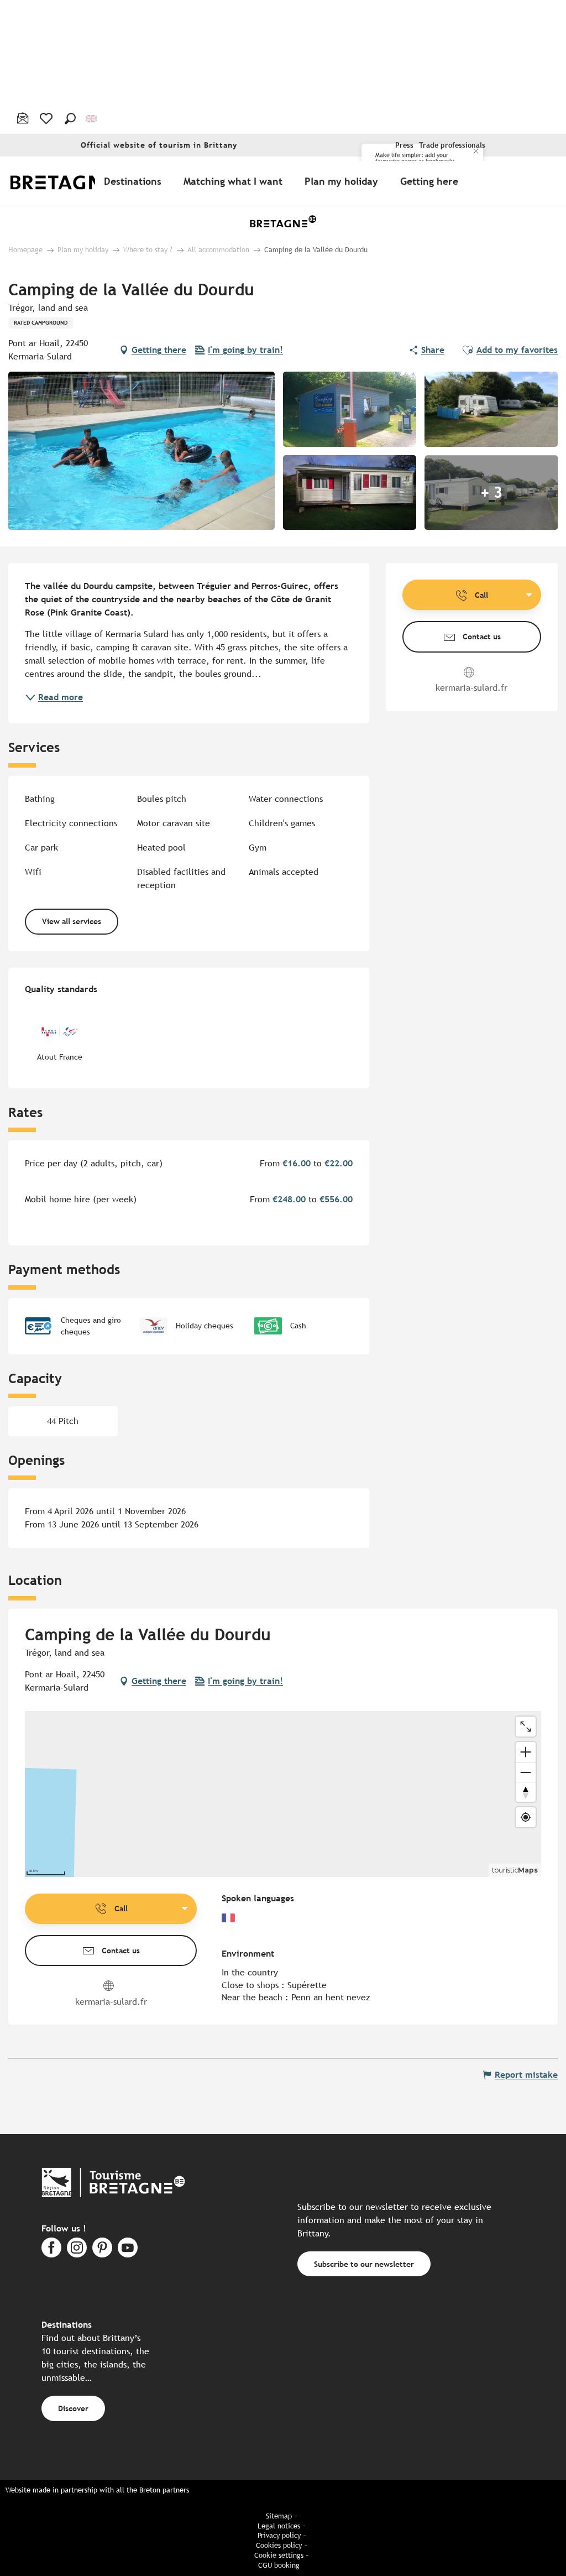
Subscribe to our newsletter (364, 2264)
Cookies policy (279, 2545)
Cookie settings (279, 2555)
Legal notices (279, 2526)
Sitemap (279, 2516)
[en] (92, 118)
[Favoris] (47, 118)
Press (404, 145)
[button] (70, 118)
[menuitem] (71, 181)
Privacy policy (279, 2535)
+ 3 (491, 493)
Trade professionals (452, 145)
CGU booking (279, 2565)
